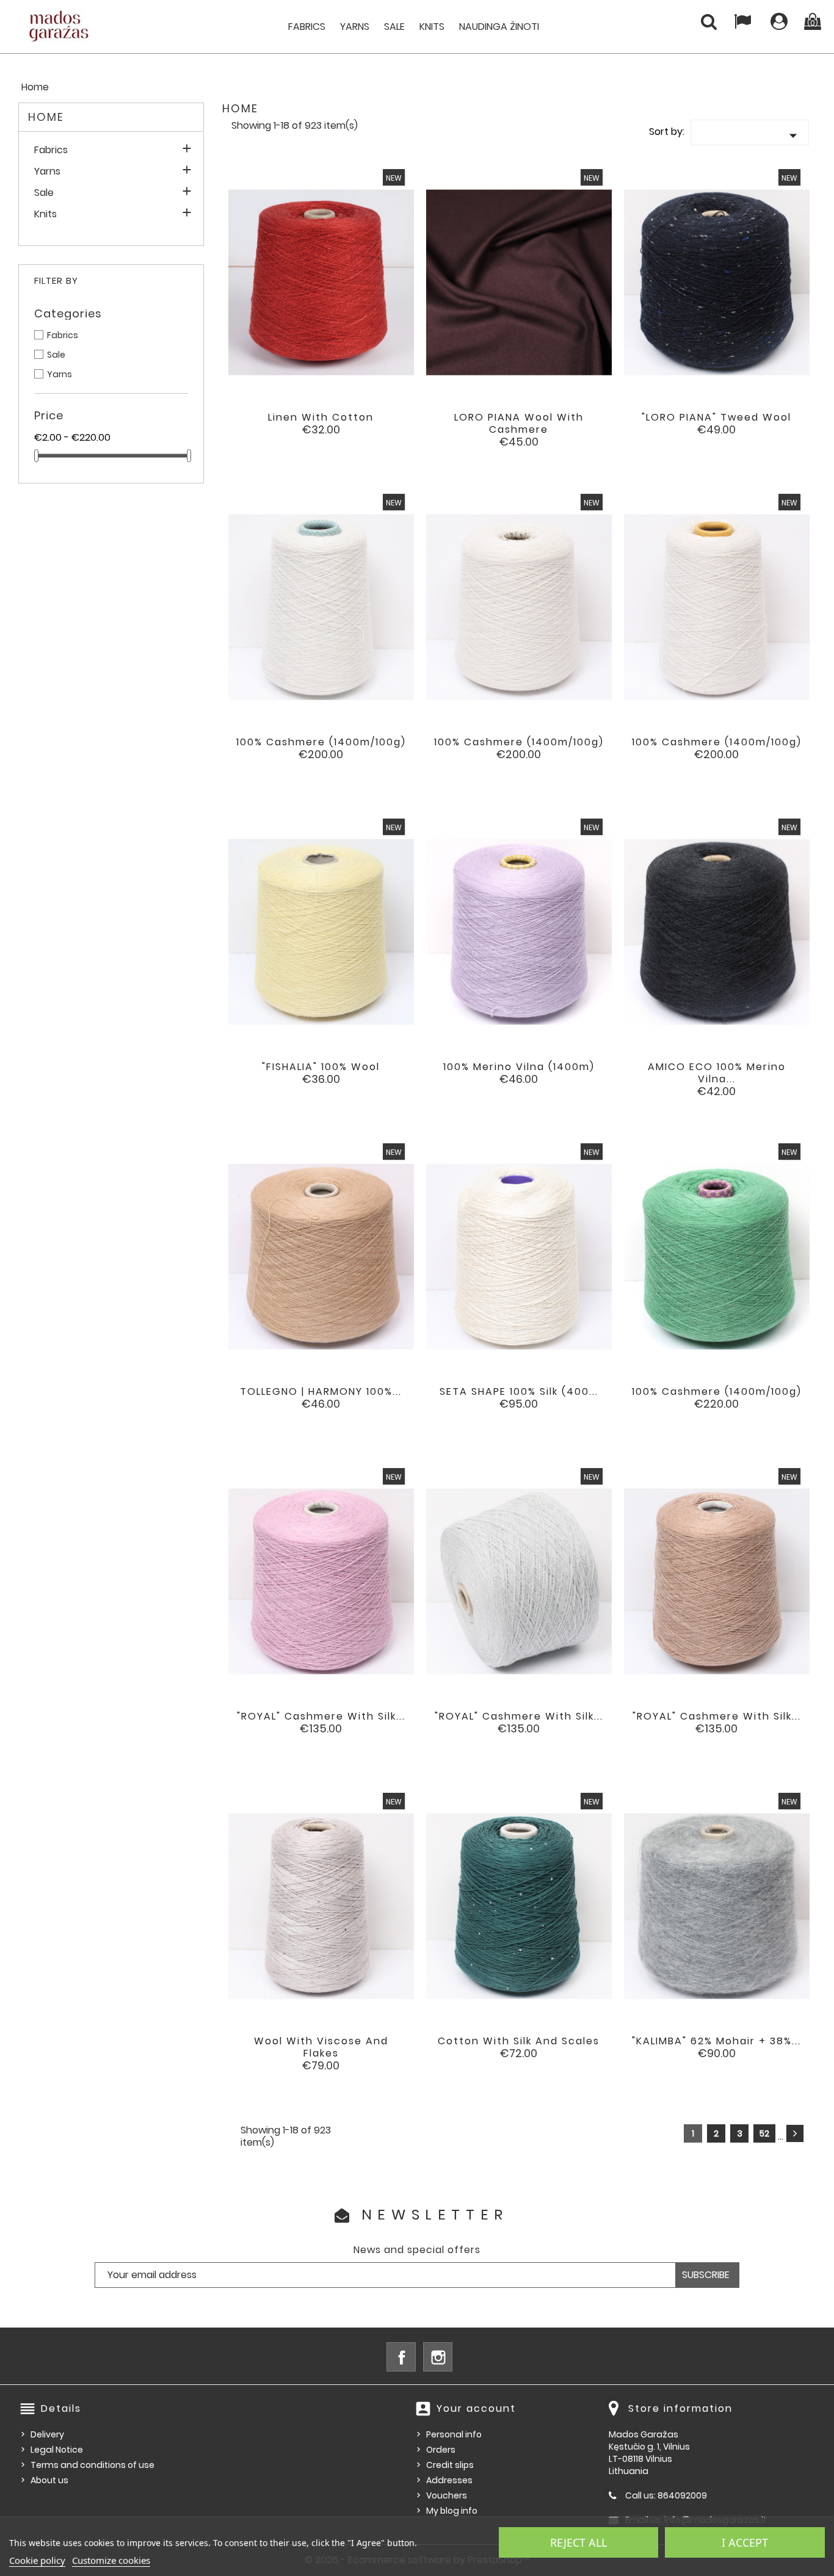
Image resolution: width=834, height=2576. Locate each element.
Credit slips (450, 2465)
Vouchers (447, 2495)
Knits (432, 27)
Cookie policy (37, 2560)
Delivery (47, 2434)
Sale (394, 27)
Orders (441, 2450)
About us (49, 2480)
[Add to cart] (271, 427)
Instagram (438, 2357)
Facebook (401, 2357)
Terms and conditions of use (92, 2465)
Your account (476, 2408)
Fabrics (307, 27)
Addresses (449, 2480)
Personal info (454, 2434)
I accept (745, 2542)
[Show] (305, 427)
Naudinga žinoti (499, 27)
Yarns (355, 27)
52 (764, 2133)
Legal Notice (57, 2450)
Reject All (578, 2542)
